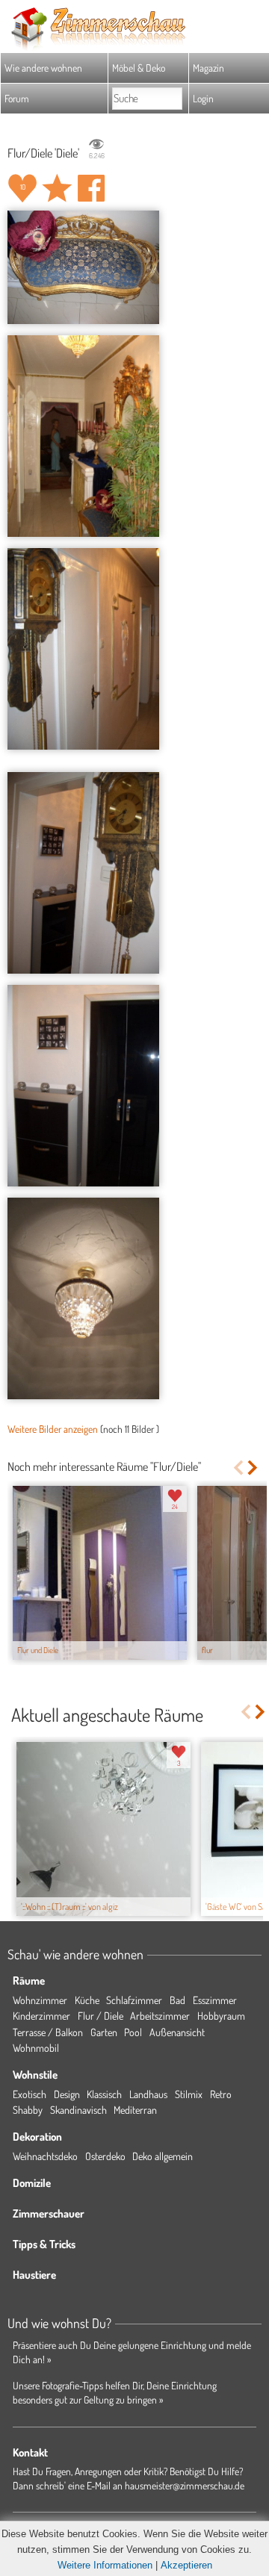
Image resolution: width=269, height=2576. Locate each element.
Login (203, 98)
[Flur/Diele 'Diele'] (83, 267)
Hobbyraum (221, 2016)
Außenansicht (177, 2032)
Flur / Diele (101, 2016)
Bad (177, 2000)
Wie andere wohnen (43, 68)
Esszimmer (215, 2000)
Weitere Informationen (105, 2565)
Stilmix (189, 2094)
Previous (238, 1468)
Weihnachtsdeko (45, 2156)
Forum (17, 98)
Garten (104, 2032)
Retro (221, 2094)
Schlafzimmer (134, 2000)
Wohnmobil (36, 2048)
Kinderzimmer (41, 2016)
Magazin (208, 68)
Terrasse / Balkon (48, 2032)
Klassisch (104, 2094)
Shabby (28, 2110)
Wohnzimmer (40, 2000)
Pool (133, 2032)
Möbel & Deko (139, 68)
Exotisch (30, 2094)
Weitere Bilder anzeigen (53, 1429)
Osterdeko (105, 2156)
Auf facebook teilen (91, 188)
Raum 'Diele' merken (57, 188)
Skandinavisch (78, 2110)
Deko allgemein (163, 2156)
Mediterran (135, 2110)
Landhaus (148, 2094)
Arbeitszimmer (160, 2016)
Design (67, 2094)
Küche (87, 2000)
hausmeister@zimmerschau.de (185, 2485)
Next (254, 1468)
